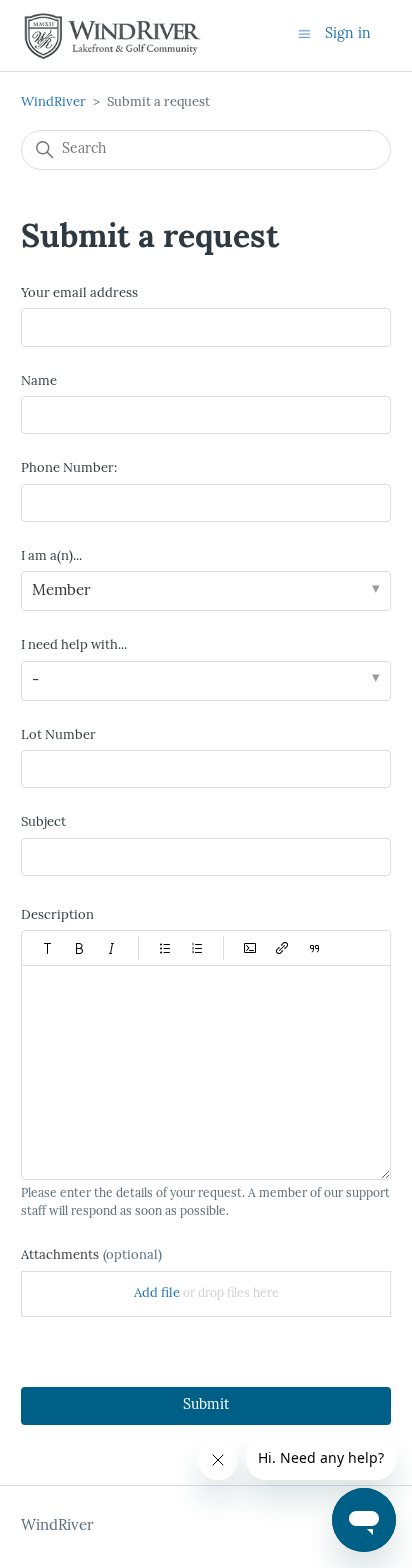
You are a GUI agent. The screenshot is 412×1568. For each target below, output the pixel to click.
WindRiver (53, 102)
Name (39, 381)
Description (57, 915)
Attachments (91, 1255)
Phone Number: (69, 468)
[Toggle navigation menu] (304, 34)
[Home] (112, 36)
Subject (43, 822)
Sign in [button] (348, 34)
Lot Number (58, 735)
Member (61, 591)
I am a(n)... (51, 556)
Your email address (79, 293)
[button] (48, 948)
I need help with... (74, 645)
